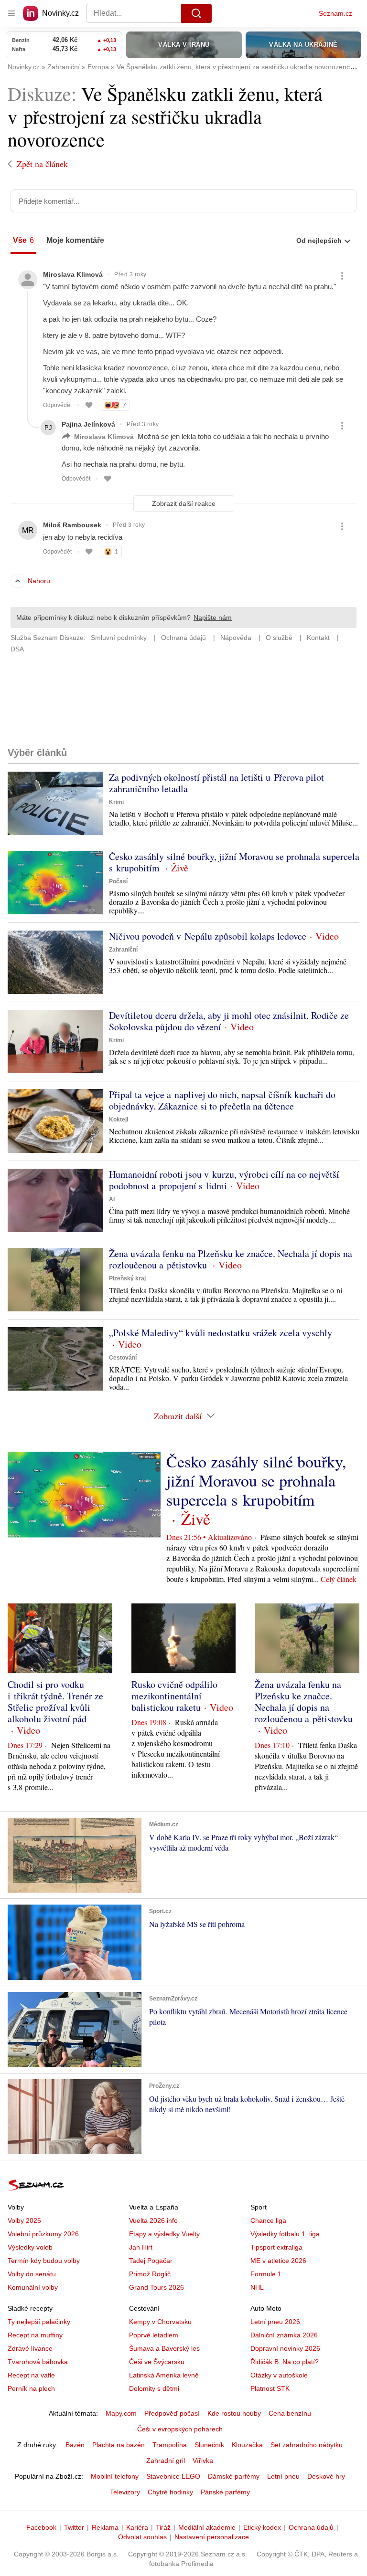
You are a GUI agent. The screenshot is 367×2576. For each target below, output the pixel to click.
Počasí (118, 881)
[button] (55, 803)
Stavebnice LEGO (173, 2476)
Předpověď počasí (172, 2413)
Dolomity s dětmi (154, 2388)
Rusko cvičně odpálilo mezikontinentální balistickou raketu (174, 1696)
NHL (257, 2287)
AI (112, 1199)
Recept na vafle (31, 2375)
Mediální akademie (207, 2527)
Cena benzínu (290, 2413)
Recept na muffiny (35, 2335)
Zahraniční (123, 950)
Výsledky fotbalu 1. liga (285, 2234)
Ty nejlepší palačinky (39, 2322)
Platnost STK (270, 2388)
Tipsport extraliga (276, 2247)
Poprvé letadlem (154, 2335)
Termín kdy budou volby (44, 2261)
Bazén (75, 2445)
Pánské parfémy (225, 2492)
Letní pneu (283, 2476)
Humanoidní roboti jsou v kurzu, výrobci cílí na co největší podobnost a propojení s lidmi (224, 1180)
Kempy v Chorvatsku (160, 2322)
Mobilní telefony (115, 2476)
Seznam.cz (335, 13)
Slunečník (209, 2445)
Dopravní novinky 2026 (285, 2348)
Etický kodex (262, 2527)
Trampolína (170, 2445)
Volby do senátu (32, 2274)
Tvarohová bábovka (38, 2362)
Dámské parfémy (234, 2476)
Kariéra (137, 2527)
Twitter (74, 2527)
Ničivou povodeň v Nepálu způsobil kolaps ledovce (208, 936)
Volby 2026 (24, 2220)
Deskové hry (326, 2476)
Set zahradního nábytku (307, 2445)
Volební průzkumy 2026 (43, 2234)
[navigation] (11, 13)
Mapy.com (121, 2413)
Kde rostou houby (234, 2413)
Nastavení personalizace (212, 2537)
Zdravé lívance (30, 2348)
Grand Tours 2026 (157, 2287)
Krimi (116, 802)
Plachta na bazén (119, 2445)
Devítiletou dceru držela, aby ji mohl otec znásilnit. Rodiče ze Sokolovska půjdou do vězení (229, 1021)
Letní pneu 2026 (275, 2322)
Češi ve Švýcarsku (157, 2362)
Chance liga (268, 2220)
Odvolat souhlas (142, 2537)
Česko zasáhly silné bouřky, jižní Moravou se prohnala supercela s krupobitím (234, 862)
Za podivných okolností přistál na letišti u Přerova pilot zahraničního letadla (216, 783)
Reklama (105, 2527)
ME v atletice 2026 (278, 2261)
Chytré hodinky (170, 2492)
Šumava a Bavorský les (164, 2348)
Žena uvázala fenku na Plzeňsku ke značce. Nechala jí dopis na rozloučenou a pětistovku (231, 1259)
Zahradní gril (166, 2461)
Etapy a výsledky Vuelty (164, 2234)
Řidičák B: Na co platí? (285, 2362)
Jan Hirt (141, 2247)
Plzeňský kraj (127, 1278)
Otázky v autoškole (279, 2375)
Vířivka (203, 2461)
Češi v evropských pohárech (180, 2429)
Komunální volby (33, 2287)
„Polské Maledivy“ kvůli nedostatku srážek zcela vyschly (221, 1333)
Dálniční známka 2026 (284, 2335)
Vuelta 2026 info (153, 2220)
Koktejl (119, 1120)
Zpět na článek (42, 164)
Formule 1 (266, 2274)
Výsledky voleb (30, 2247)
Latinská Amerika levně (164, 2375)
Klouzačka (247, 2445)
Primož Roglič (150, 2274)
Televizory (125, 2492)
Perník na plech (31, 2388)
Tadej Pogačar (151, 2261)
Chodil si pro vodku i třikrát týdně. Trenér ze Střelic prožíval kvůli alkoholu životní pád (55, 1702)
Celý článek (339, 1579)
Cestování (123, 1358)
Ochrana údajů (311, 2527)
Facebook (41, 2527)
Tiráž (163, 2527)
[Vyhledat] (196, 13)
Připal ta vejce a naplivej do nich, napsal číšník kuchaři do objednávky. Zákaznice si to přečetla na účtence (222, 1100)
